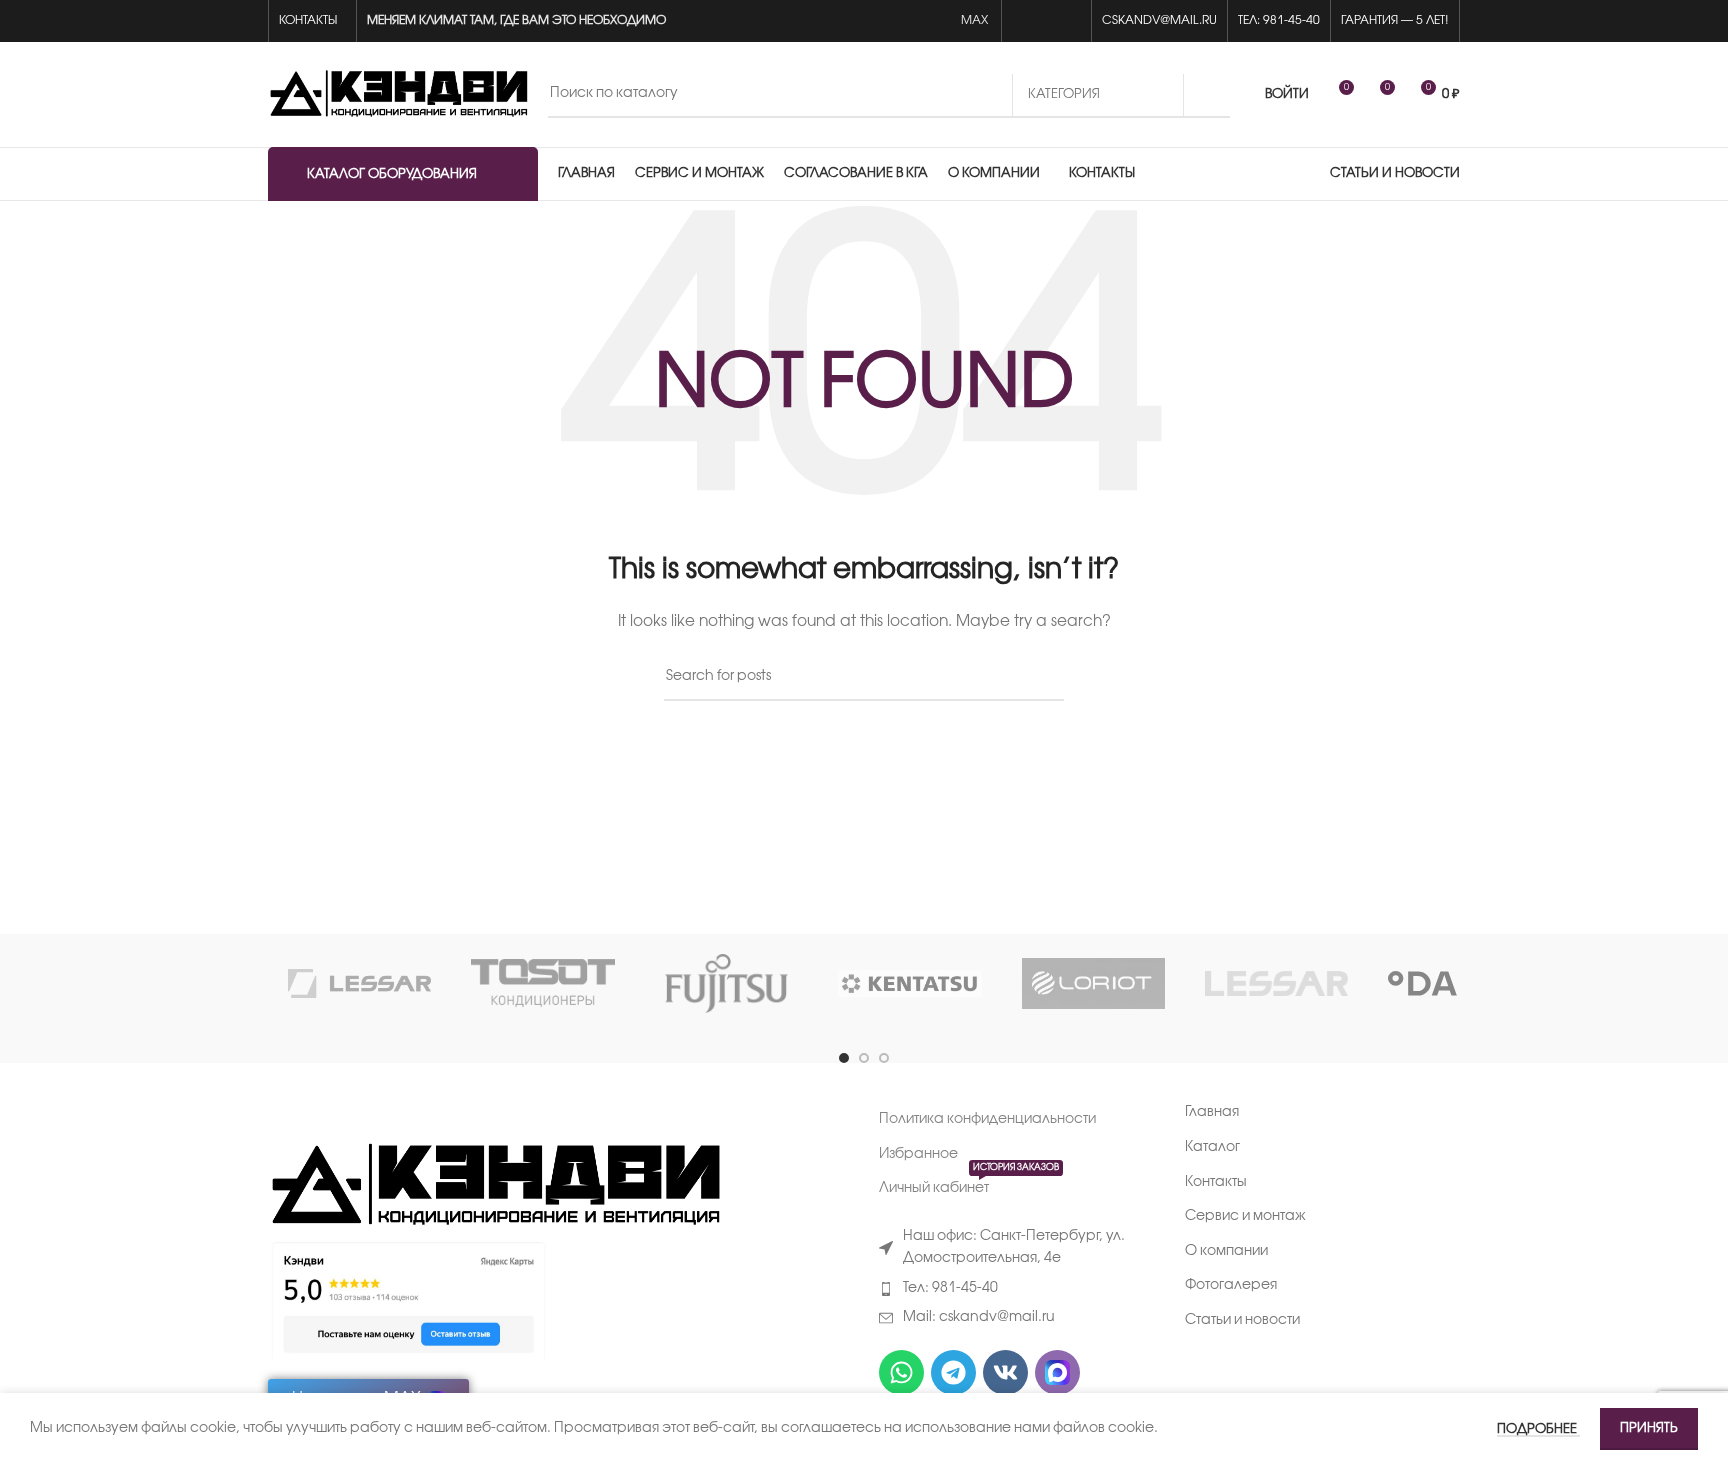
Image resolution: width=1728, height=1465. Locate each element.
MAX (976, 20)
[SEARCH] (1207, 95)
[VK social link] (1046, 21)
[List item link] (1017, 1289)
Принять (1649, 1428)
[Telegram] (953, 1372)
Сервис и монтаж (1245, 1216)
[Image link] (494, 1186)
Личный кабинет (969, 1183)
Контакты (1216, 1182)
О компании (1226, 1251)
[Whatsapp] (901, 1372)
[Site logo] (398, 94)
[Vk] (1005, 1372)
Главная (1212, 1112)
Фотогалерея (1231, 1285)
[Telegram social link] (1069, 21)
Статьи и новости (1242, 1320)
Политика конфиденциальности (987, 1119)
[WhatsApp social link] (1023, 21)
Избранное (918, 1154)
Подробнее (1538, 1429)
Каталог (1212, 1147)
